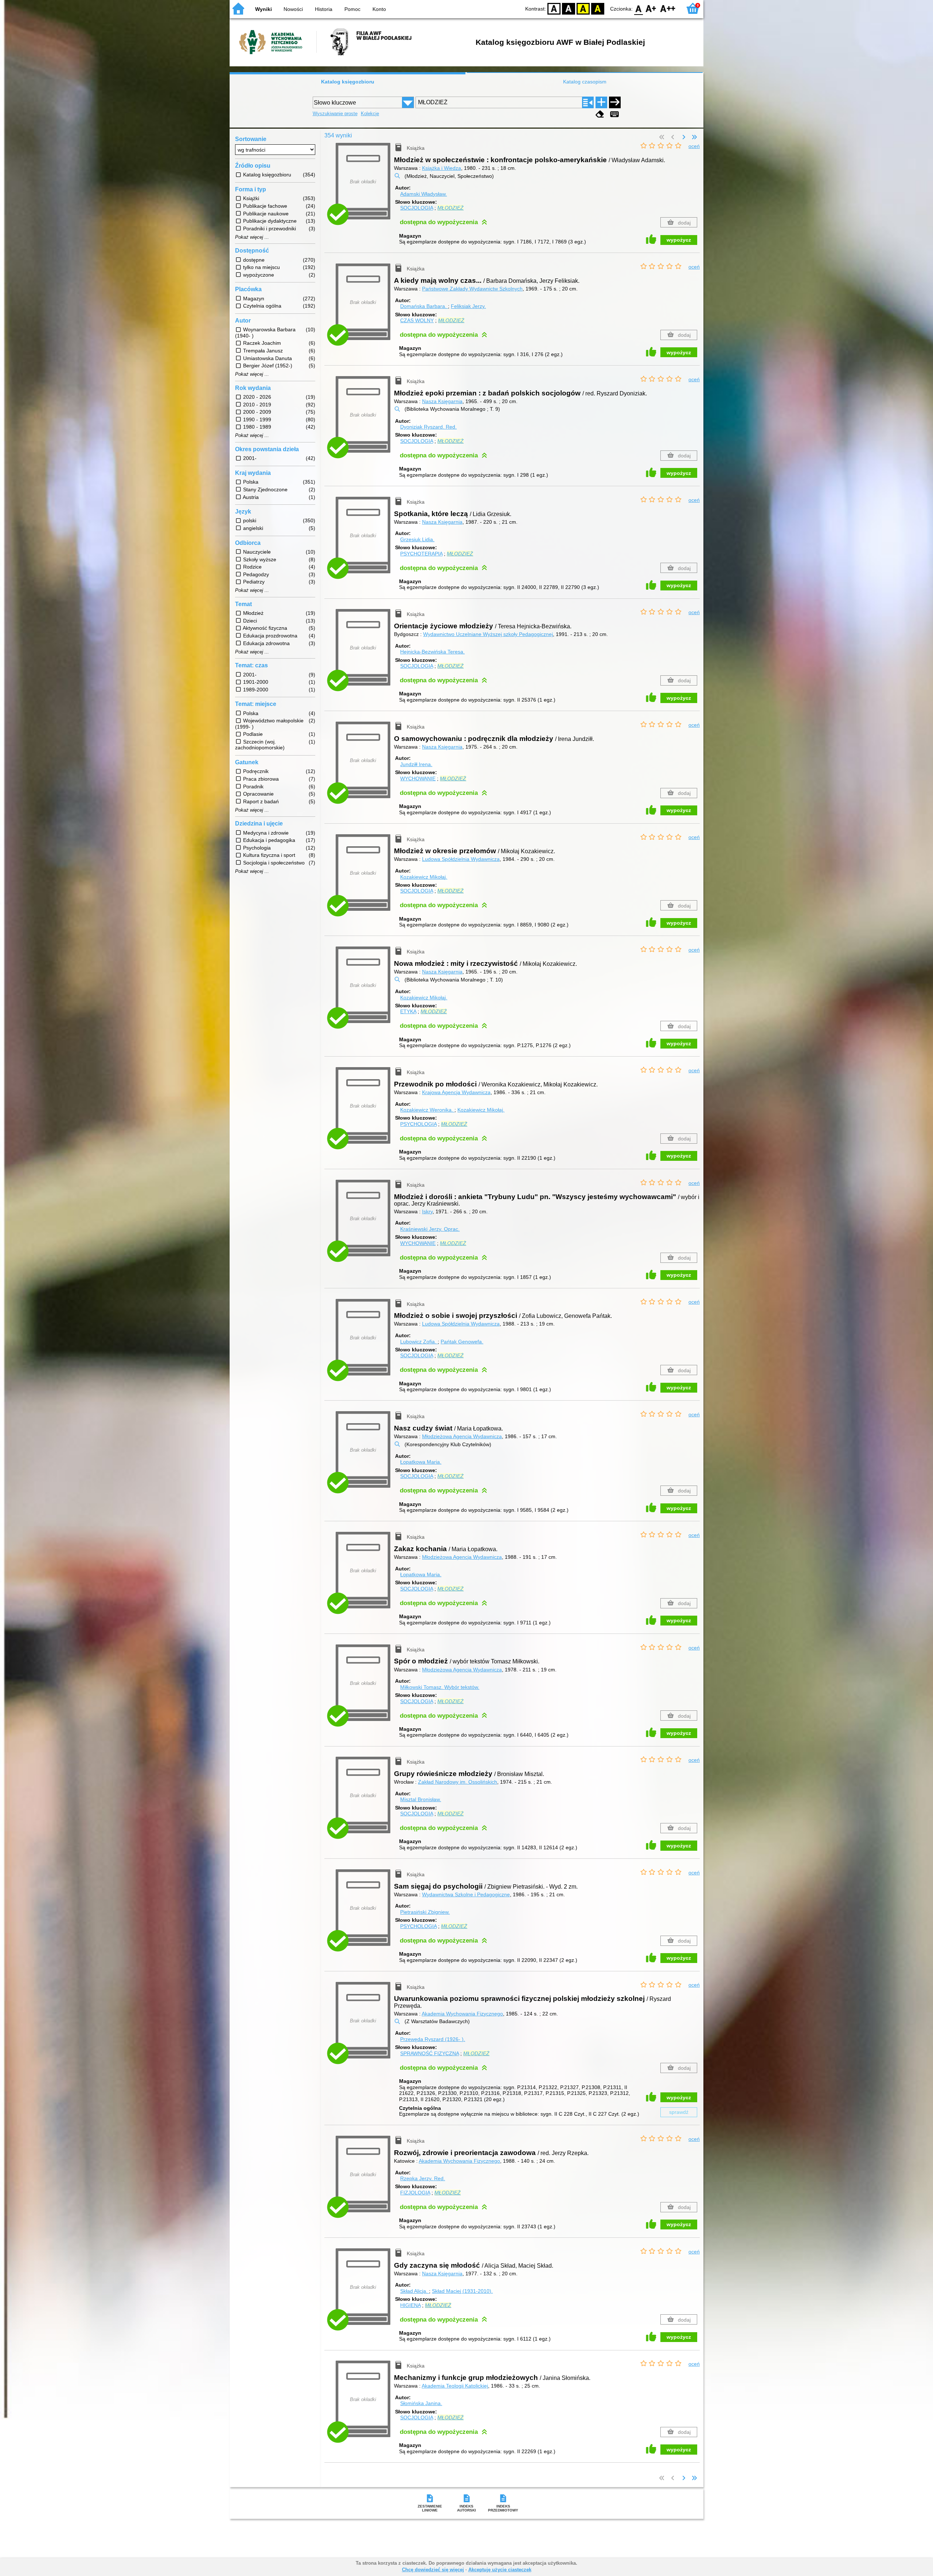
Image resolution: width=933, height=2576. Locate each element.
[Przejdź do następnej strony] (684, 137)
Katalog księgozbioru (348, 82)
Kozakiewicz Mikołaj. (424, 877)
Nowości (293, 9)
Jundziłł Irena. (416, 764)
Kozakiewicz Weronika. (427, 1110)
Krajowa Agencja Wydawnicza (456, 1092)
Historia (324, 9)
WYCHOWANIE (418, 778)
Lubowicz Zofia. (419, 1342)
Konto (379, 9)
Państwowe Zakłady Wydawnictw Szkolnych (472, 289)
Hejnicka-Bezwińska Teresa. (432, 652)
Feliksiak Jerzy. (468, 306)
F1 (651, 8)
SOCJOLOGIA (417, 208)
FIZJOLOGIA (415, 2193)
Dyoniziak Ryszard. (428, 427)
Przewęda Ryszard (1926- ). (433, 2039)
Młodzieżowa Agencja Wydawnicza (462, 1436)
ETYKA (408, 1011)
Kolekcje (370, 114)
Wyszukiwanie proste (335, 114)
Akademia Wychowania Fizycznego (462, 2014)
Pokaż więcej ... (252, 237)
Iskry (427, 1211)
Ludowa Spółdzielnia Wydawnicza (461, 859)
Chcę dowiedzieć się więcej (433, 2570)
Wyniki (263, 9)
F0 (639, 8)
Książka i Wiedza (442, 168)
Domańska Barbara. (424, 306)
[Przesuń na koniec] (694, 137)
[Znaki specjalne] (614, 114)
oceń (694, 146)
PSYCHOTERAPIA (421, 554)
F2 (668, 8)
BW (569, 8)
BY (598, 8)
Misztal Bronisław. (421, 1799)
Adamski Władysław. (423, 194)
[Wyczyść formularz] (600, 114)
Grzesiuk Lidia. (417, 539)
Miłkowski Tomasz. (440, 1687)
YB (583, 8)
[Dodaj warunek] (601, 102)
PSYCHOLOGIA (418, 1124)
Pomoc (352, 9)
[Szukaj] (615, 102)
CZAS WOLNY (417, 320)
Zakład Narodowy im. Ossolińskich (458, 1782)
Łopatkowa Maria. (421, 1462)
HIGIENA (410, 2305)
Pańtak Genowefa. (462, 1342)
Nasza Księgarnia (442, 401)
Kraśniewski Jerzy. (430, 1229)
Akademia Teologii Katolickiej (455, 2386)
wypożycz (679, 240)
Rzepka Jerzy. (423, 2178)
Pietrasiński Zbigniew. (425, 1912)
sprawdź (679, 2112)
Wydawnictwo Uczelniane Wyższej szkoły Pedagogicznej (488, 634)
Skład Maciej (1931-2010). (462, 2291)
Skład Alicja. (415, 2291)
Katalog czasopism (585, 82)
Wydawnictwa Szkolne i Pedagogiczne (466, 1894)
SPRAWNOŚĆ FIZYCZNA (430, 2053)
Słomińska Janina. (421, 2403)
